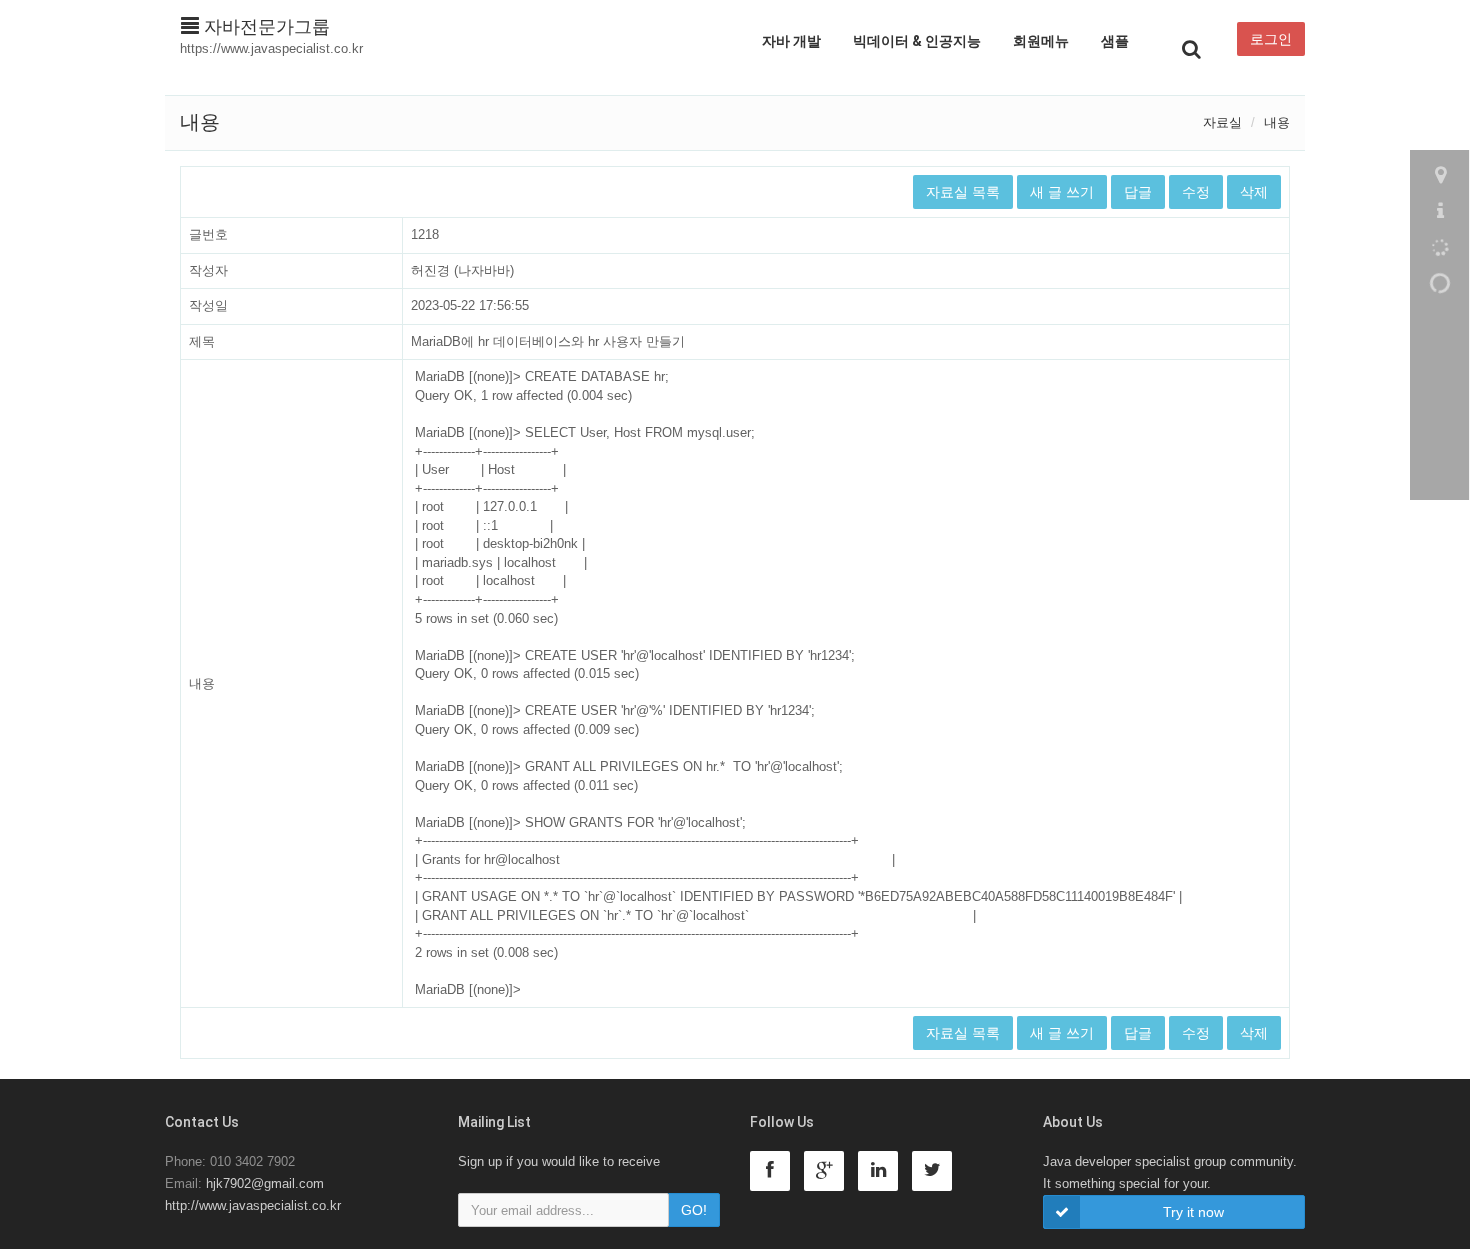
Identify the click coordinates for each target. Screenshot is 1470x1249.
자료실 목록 (963, 192)
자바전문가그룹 (264, 27)
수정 (1196, 192)
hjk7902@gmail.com (265, 1183)
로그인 (1271, 39)
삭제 (1254, 192)
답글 (1138, 192)
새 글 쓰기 (1062, 192)
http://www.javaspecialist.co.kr (253, 1205)
